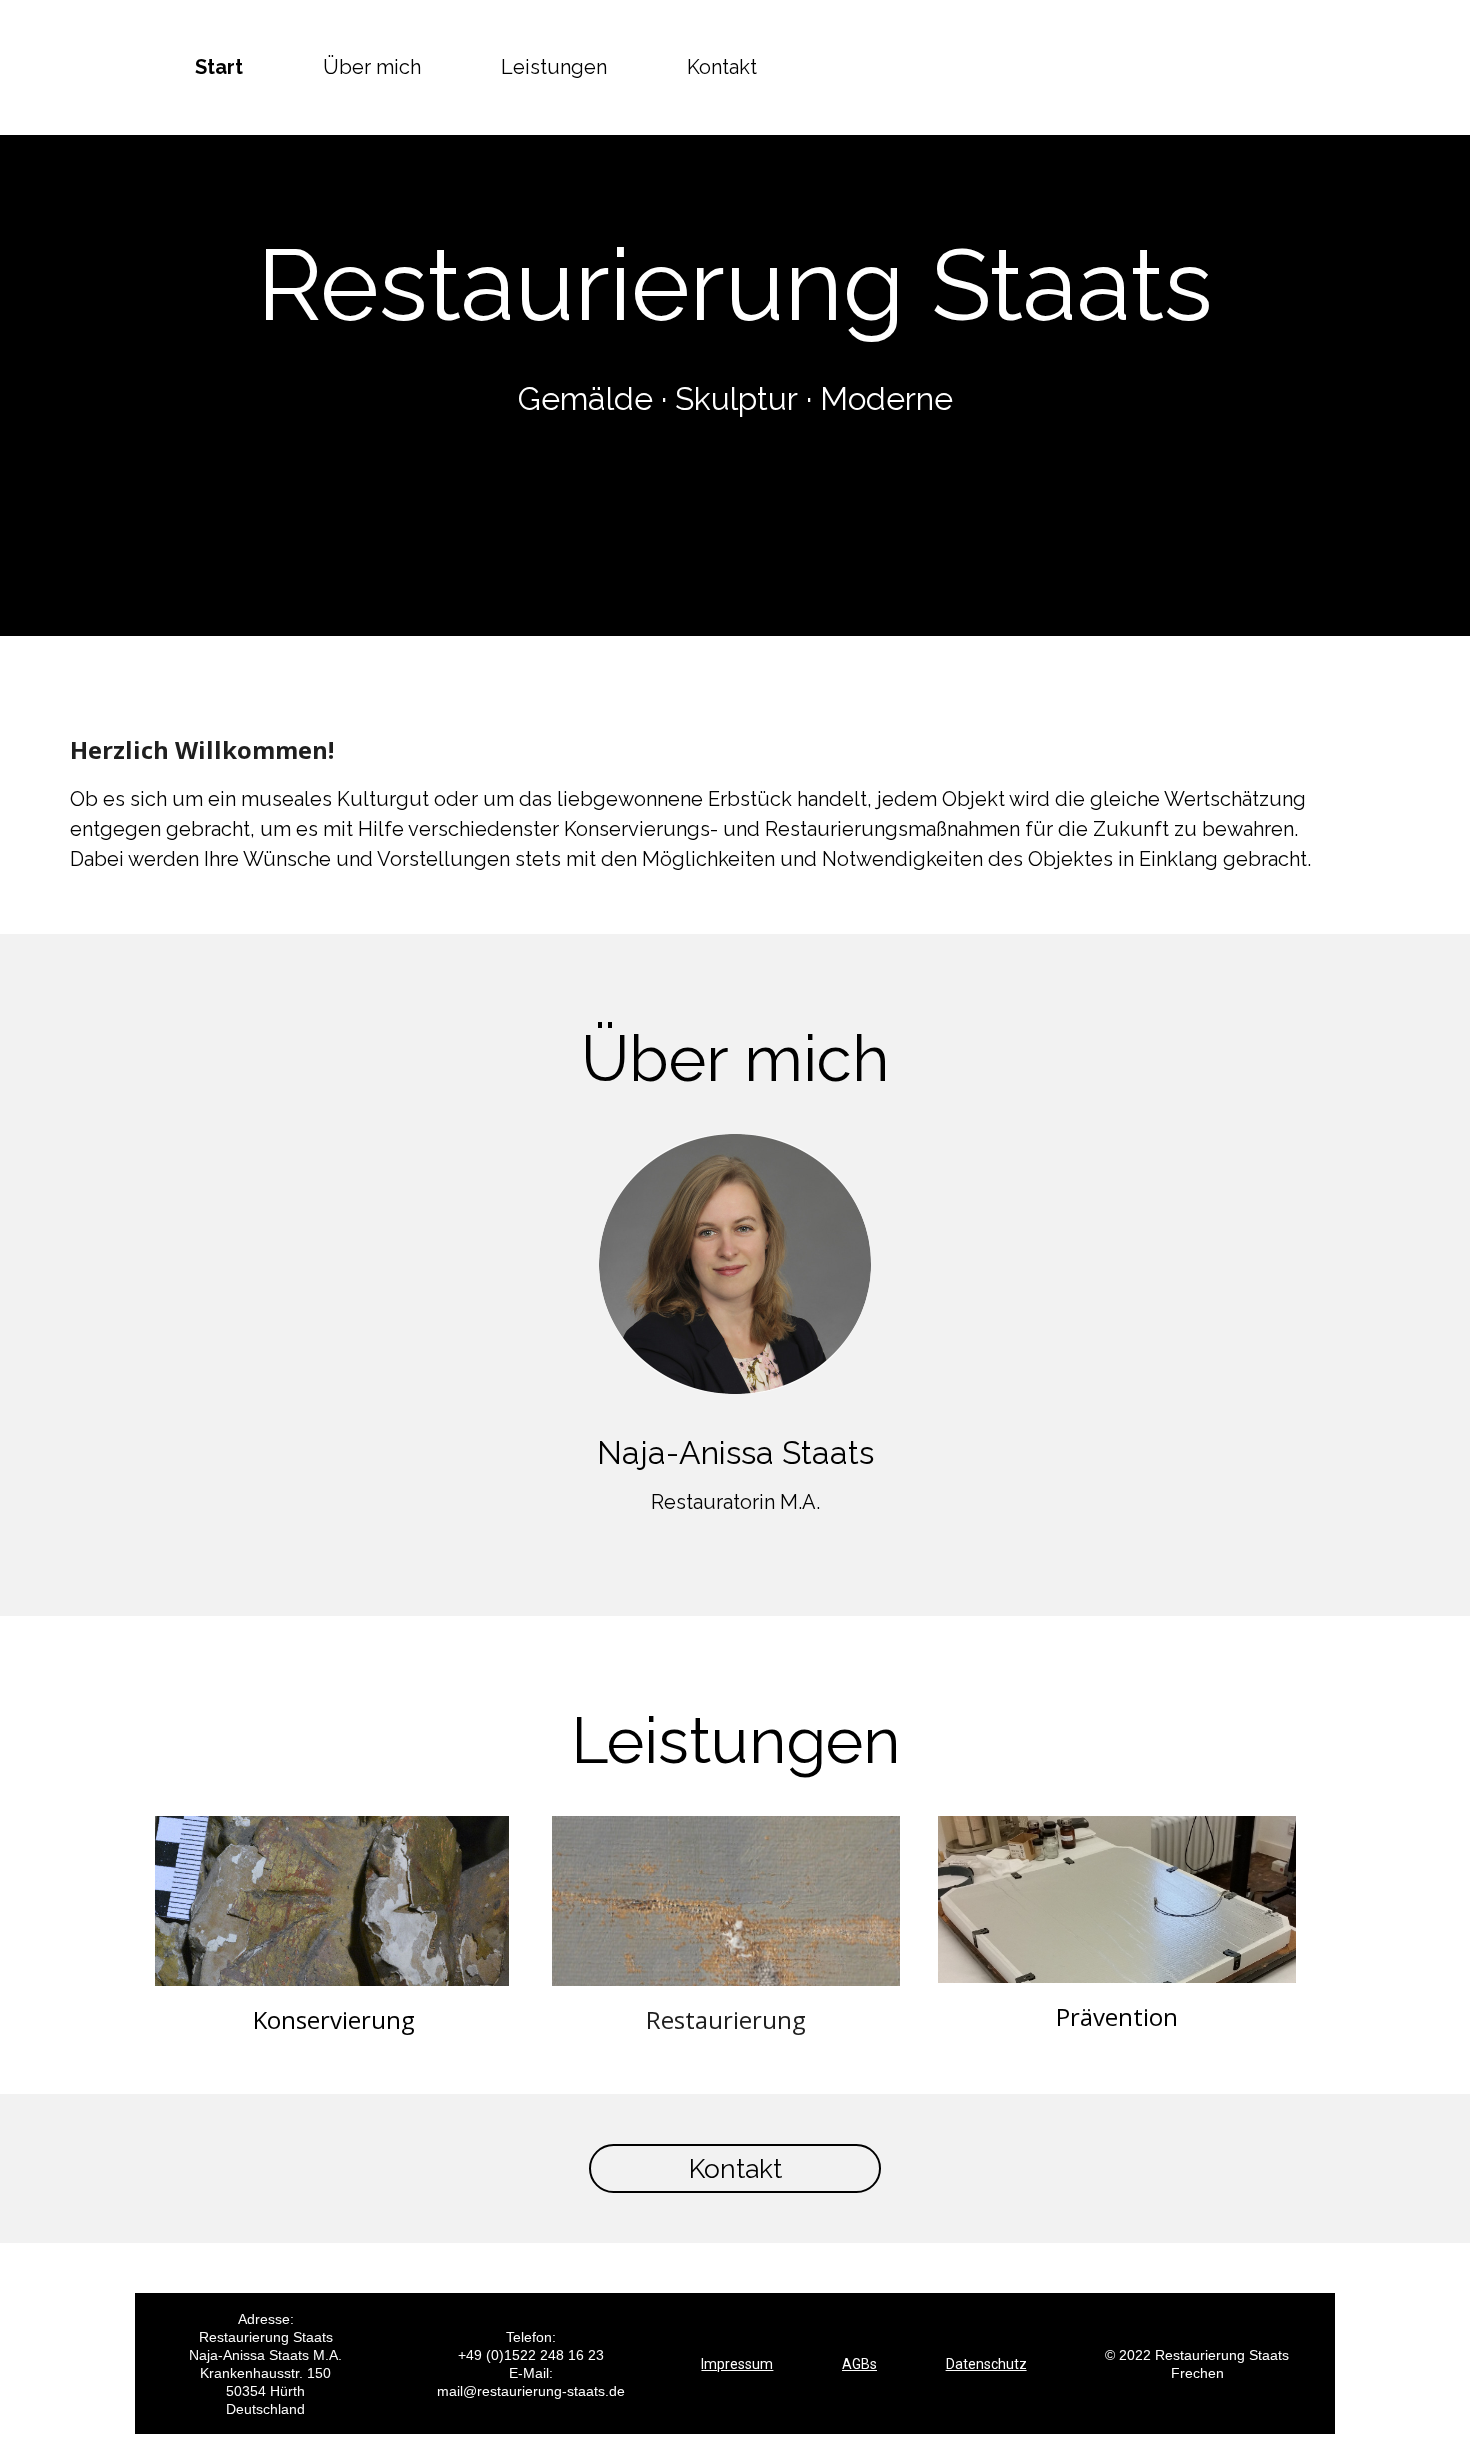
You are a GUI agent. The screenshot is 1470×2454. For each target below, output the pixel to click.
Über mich (372, 67)
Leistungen (554, 67)
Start (219, 67)
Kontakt (722, 67)
